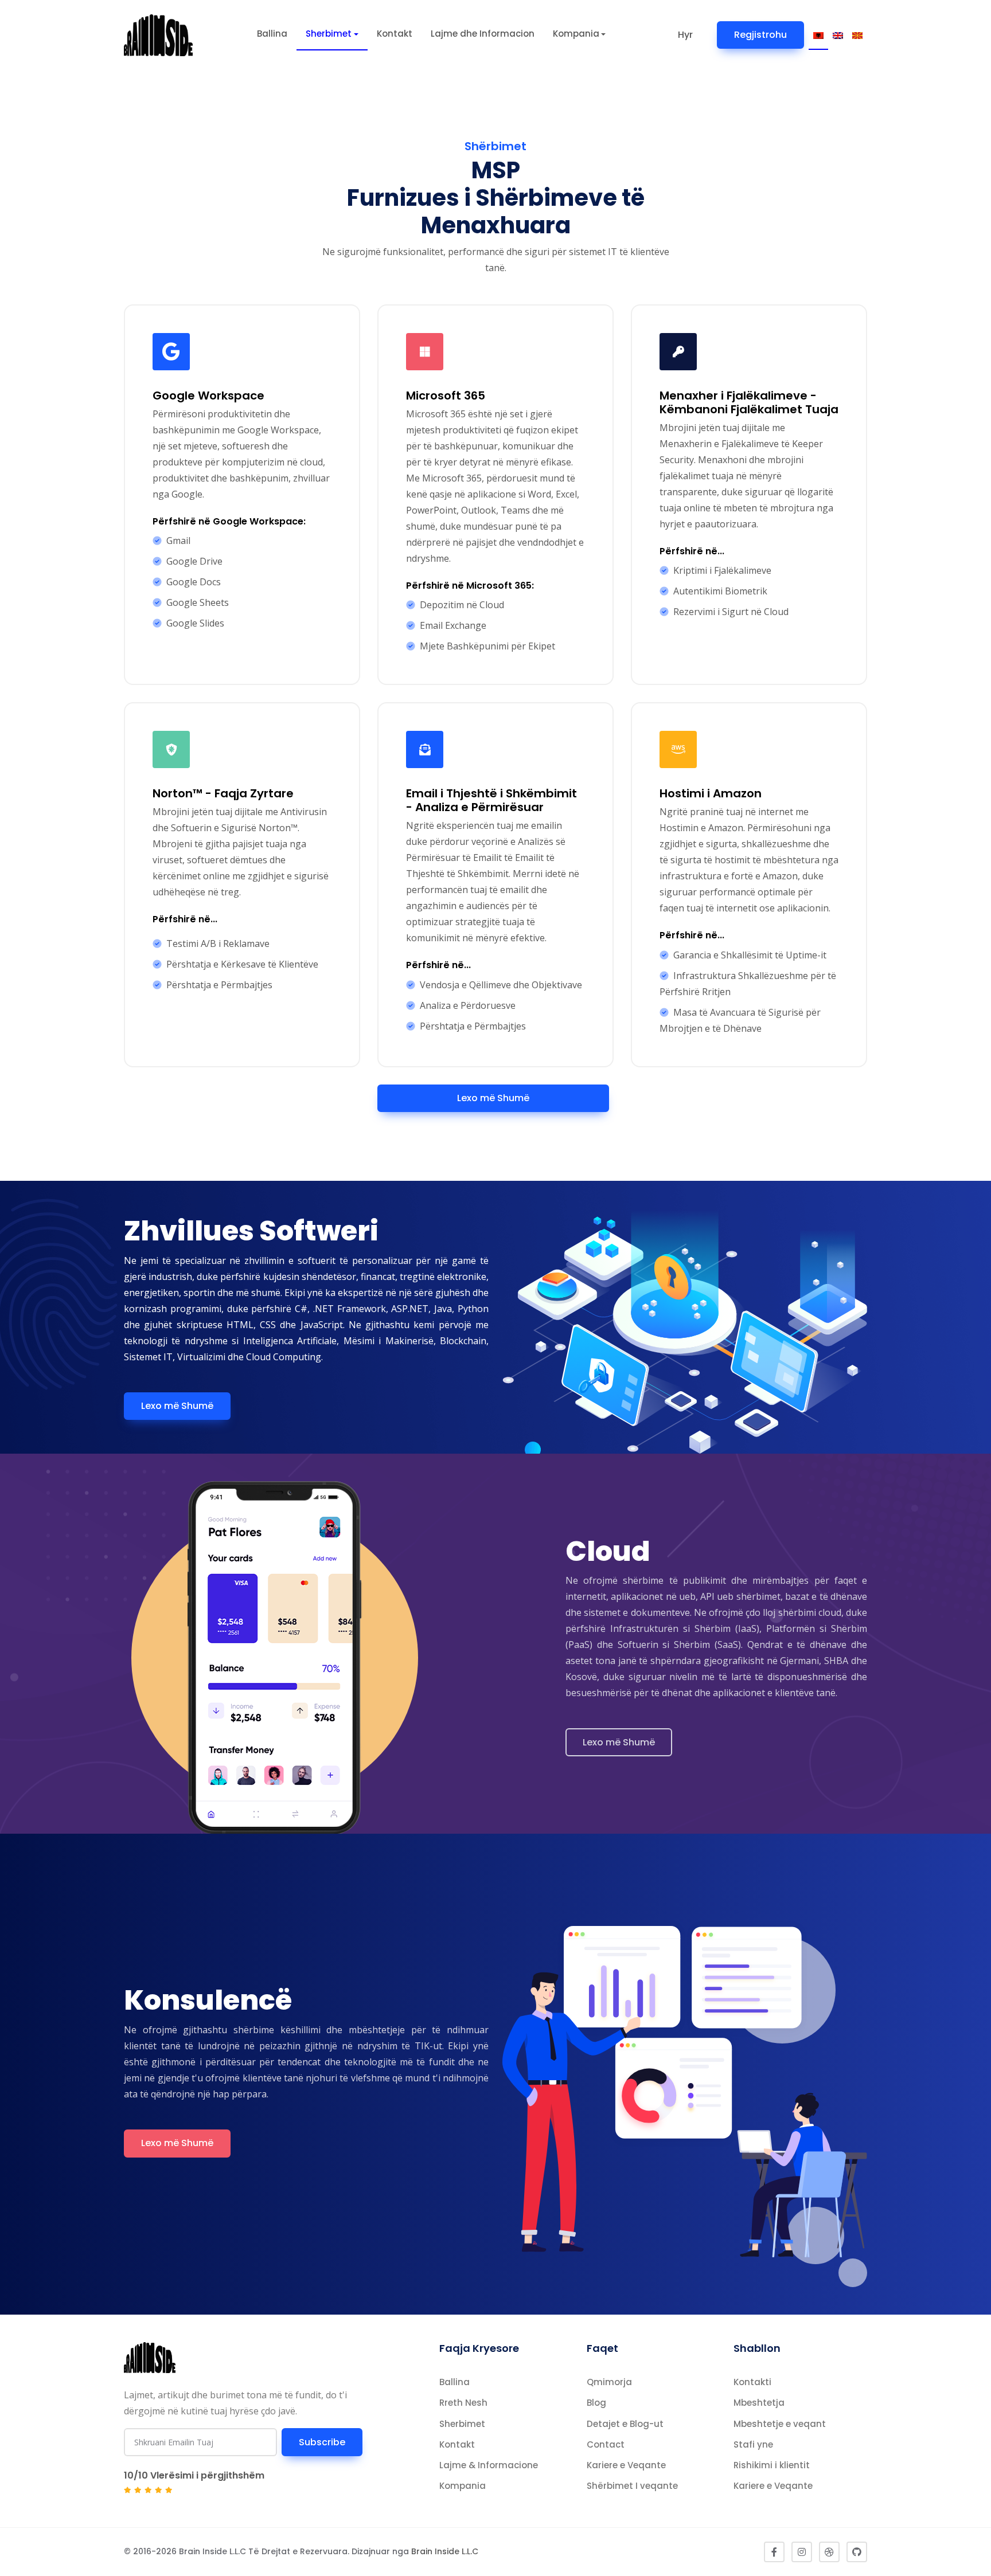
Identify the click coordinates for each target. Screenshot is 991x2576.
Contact (606, 2444)
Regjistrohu (760, 35)
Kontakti (752, 2382)
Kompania (463, 2486)
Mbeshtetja (759, 2403)
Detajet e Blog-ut (625, 2424)
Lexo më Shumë (493, 1098)
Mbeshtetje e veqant (780, 2424)
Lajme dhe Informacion (483, 34)
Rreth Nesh (463, 2403)
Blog (596, 2403)
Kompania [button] (576, 34)
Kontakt (395, 34)
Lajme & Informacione (489, 2465)
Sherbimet (329, 34)
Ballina (272, 34)
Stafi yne (753, 2444)
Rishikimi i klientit (772, 2465)
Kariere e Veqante (626, 2465)
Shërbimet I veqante (632, 2486)
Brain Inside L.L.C (445, 2551)
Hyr (685, 35)
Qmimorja (609, 2382)
